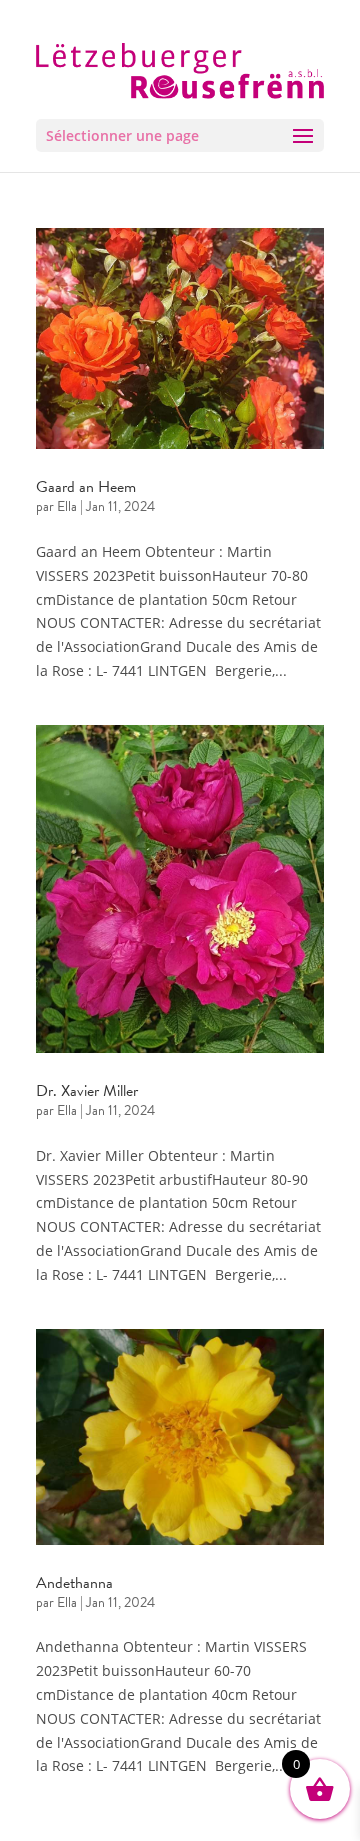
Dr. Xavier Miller (87, 1091)
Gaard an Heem (86, 487)
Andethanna (74, 1583)
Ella (67, 506)
